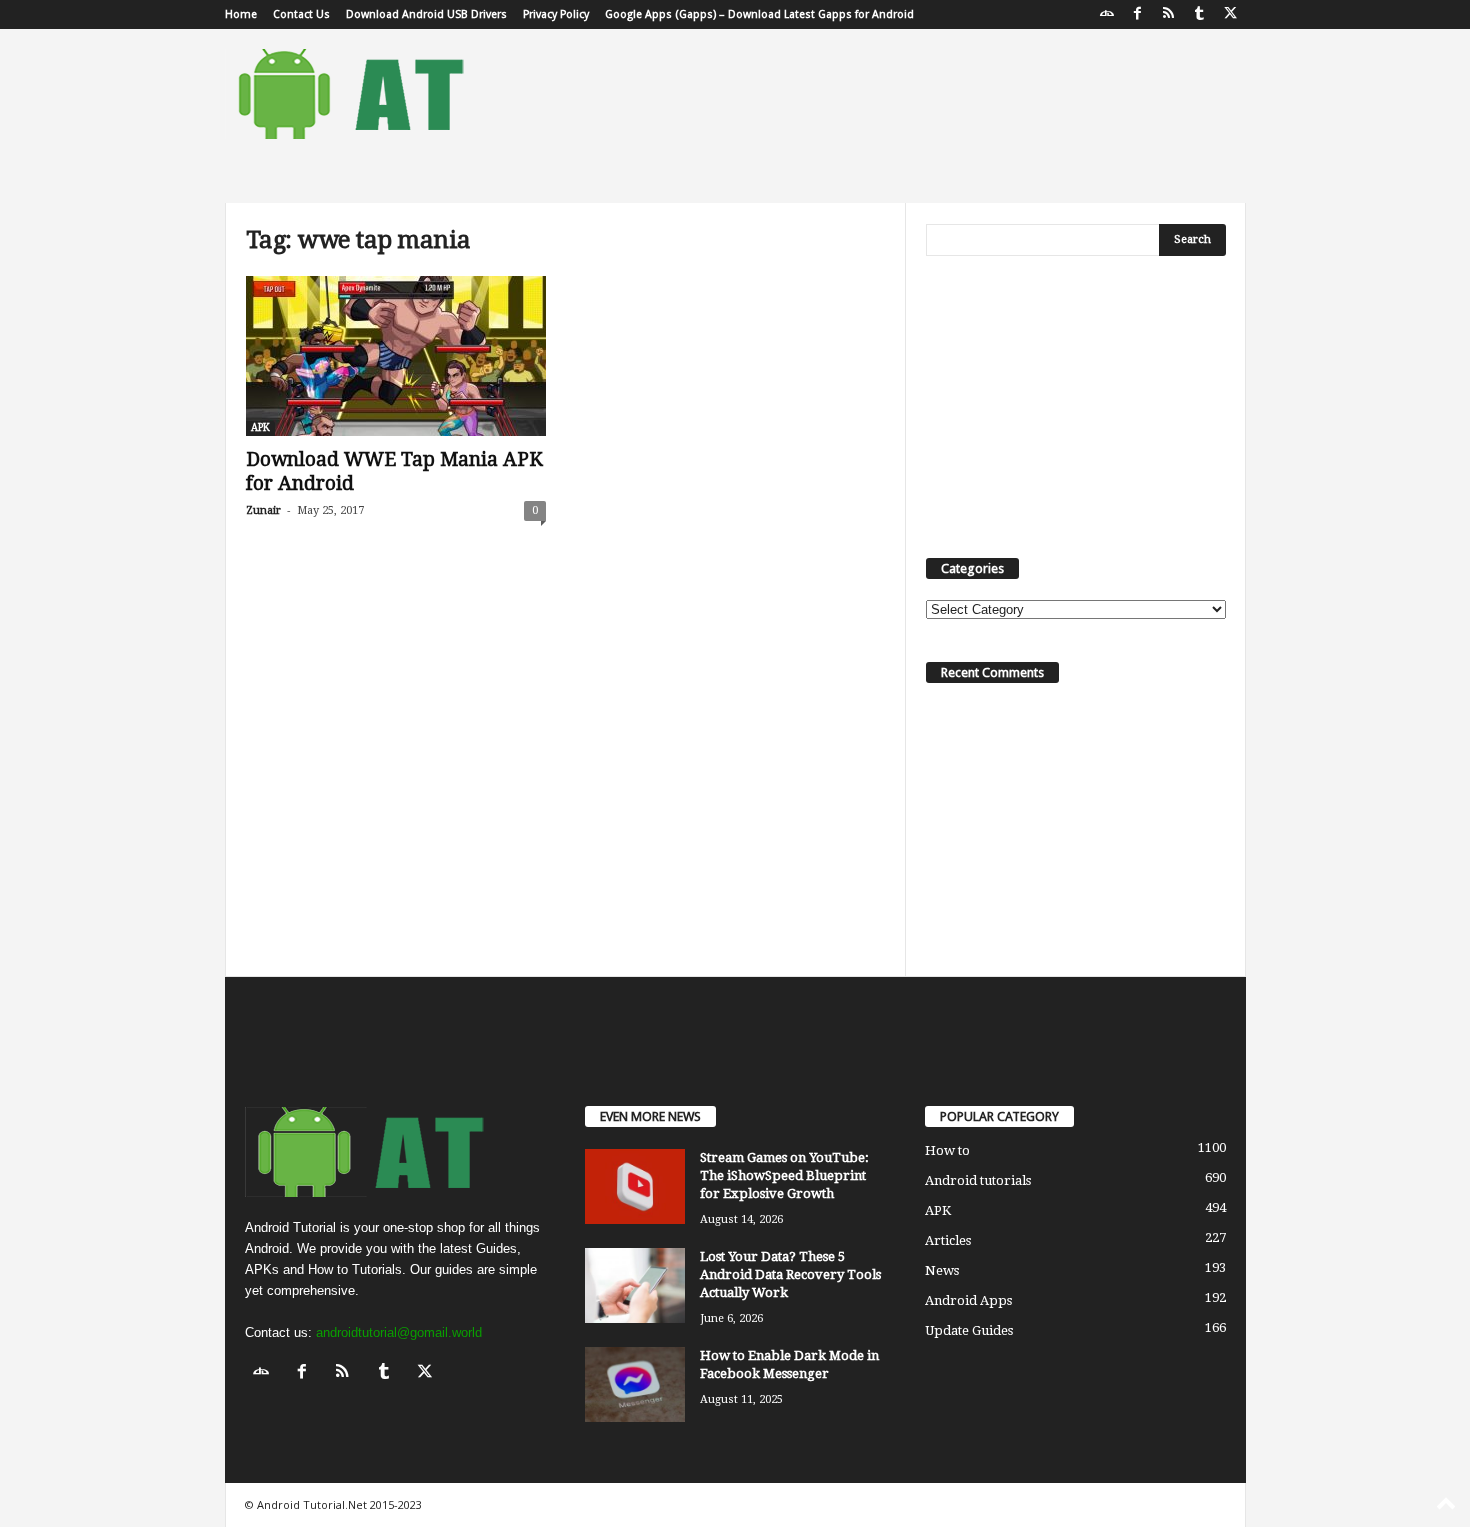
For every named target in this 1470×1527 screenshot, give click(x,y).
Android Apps (968, 1300)
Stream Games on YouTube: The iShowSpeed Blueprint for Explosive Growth (784, 1175)
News (942, 1270)
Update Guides (969, 1330)
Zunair (263, 510)
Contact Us (301, 14)
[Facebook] (1138, 14)
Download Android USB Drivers (426, 14)
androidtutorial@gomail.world (399, 1332)
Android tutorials (978, 1180)
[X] (1231, 14)
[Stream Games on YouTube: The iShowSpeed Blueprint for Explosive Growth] (635, 1186)
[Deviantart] (1107, 14)
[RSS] (1169, 14)
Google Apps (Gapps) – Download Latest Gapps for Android (759, 14)
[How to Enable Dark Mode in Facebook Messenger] (635, 1384)
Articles (948, 1240)
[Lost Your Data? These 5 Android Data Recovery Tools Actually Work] (635, 1285)
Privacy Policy (556, 14)
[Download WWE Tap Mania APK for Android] (396, 356)
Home (241, 14)
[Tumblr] (1200, 14)
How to (947, 1150)
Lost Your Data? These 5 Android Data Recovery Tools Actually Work (790, 1274)
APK (260, 427)
